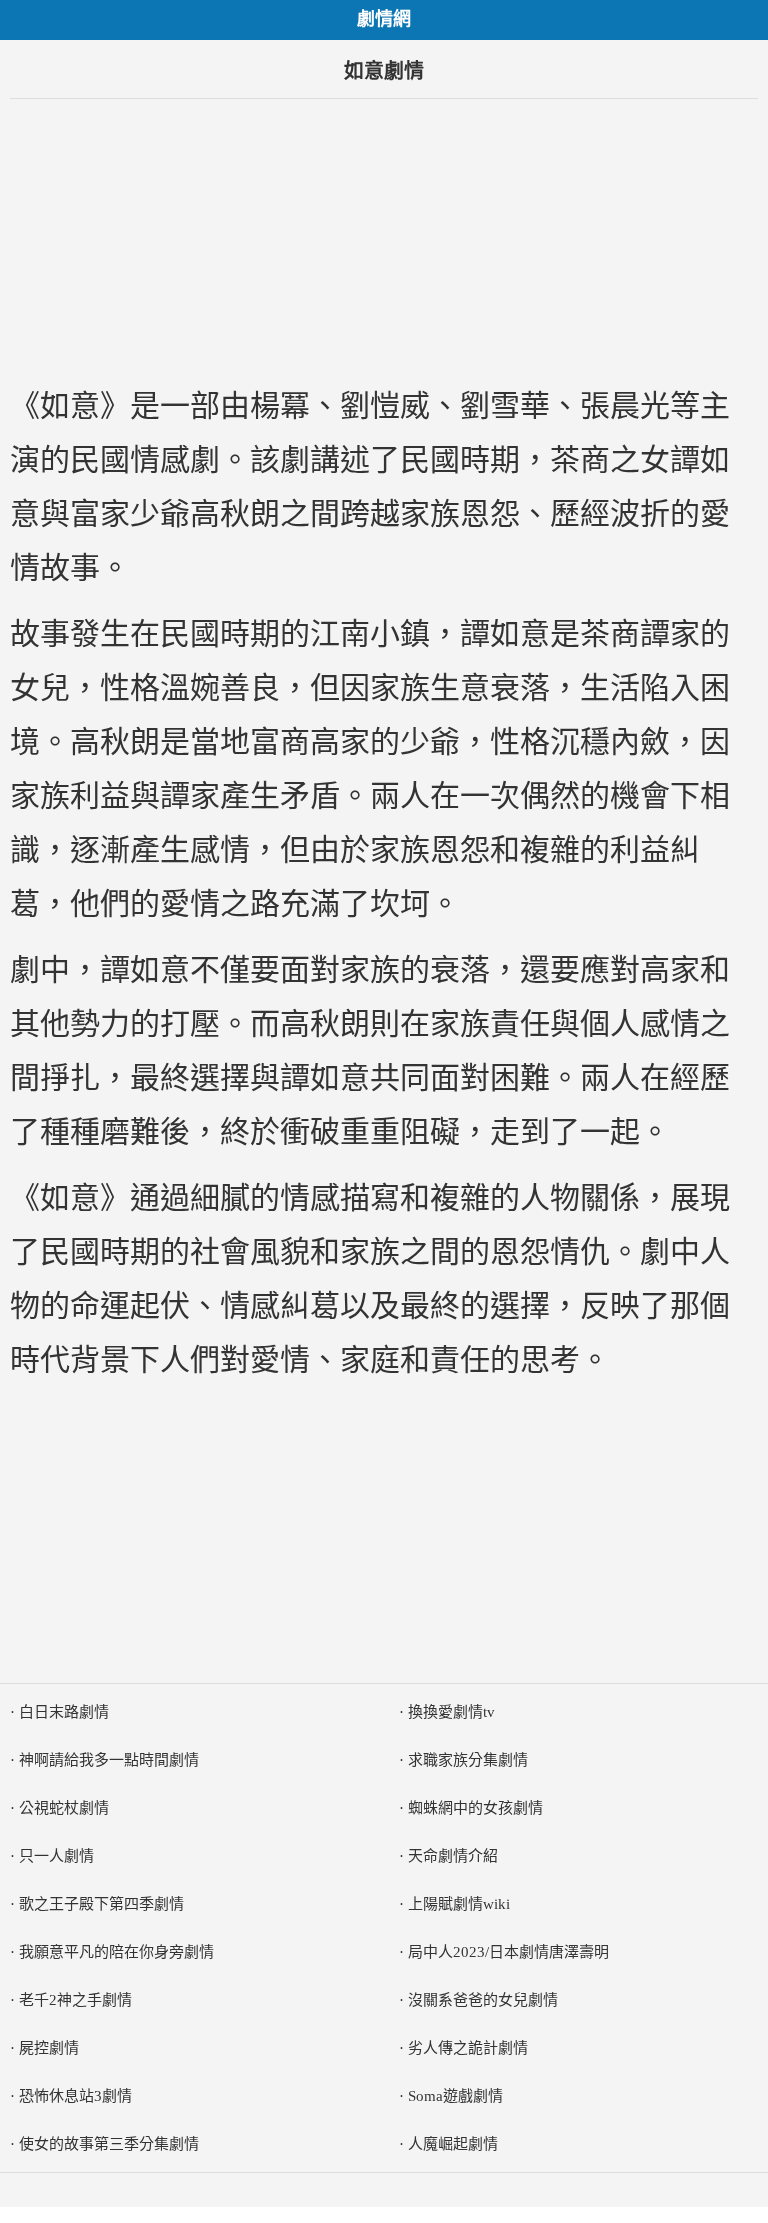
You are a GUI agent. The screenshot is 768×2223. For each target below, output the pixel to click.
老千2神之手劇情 (75, 2000)
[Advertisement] (384, 239)
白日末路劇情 (64, 1712)
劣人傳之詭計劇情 (468, 2048)
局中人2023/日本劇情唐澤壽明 (508, 1952)
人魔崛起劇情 (453, 2144)
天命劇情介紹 (453, 1856)
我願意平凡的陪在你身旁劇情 (116, 1952)
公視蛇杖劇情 (64, 1808)
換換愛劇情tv (451, 1712)
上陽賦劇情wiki (459, 1904)
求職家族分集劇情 (468, 1760)
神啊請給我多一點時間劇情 (109, 1760)
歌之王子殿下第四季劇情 (101, 1904)
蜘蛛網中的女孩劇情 (475, 1808)
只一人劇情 (56, 1856)
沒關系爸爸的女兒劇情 (483, 2000)
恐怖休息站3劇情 (75, 2096)
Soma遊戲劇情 (455, 2096)
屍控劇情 (49, 2048)
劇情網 (384, 19)
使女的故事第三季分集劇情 (109, 2144)
